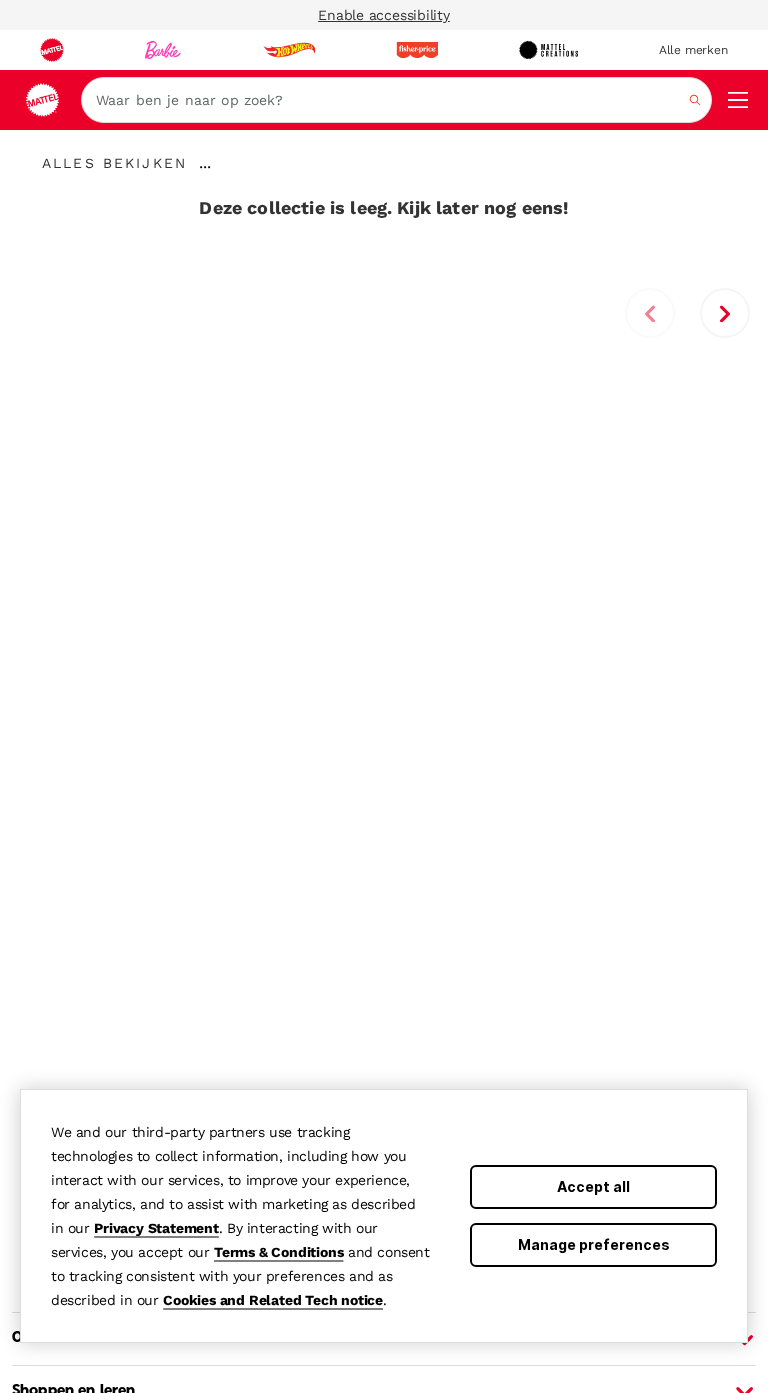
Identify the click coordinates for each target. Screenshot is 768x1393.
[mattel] (52, 50)
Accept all (593, 1186)
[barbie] (163, 50)
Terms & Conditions (278, 1252)
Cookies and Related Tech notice (273, 1300)
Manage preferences (594, 1244)
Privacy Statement (156, 1228)
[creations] (548, 50)
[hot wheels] (289, 50)
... (205, 163)
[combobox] (396, 100)
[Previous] (650, 313)
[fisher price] (417, 50)
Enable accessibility (384, 15)
